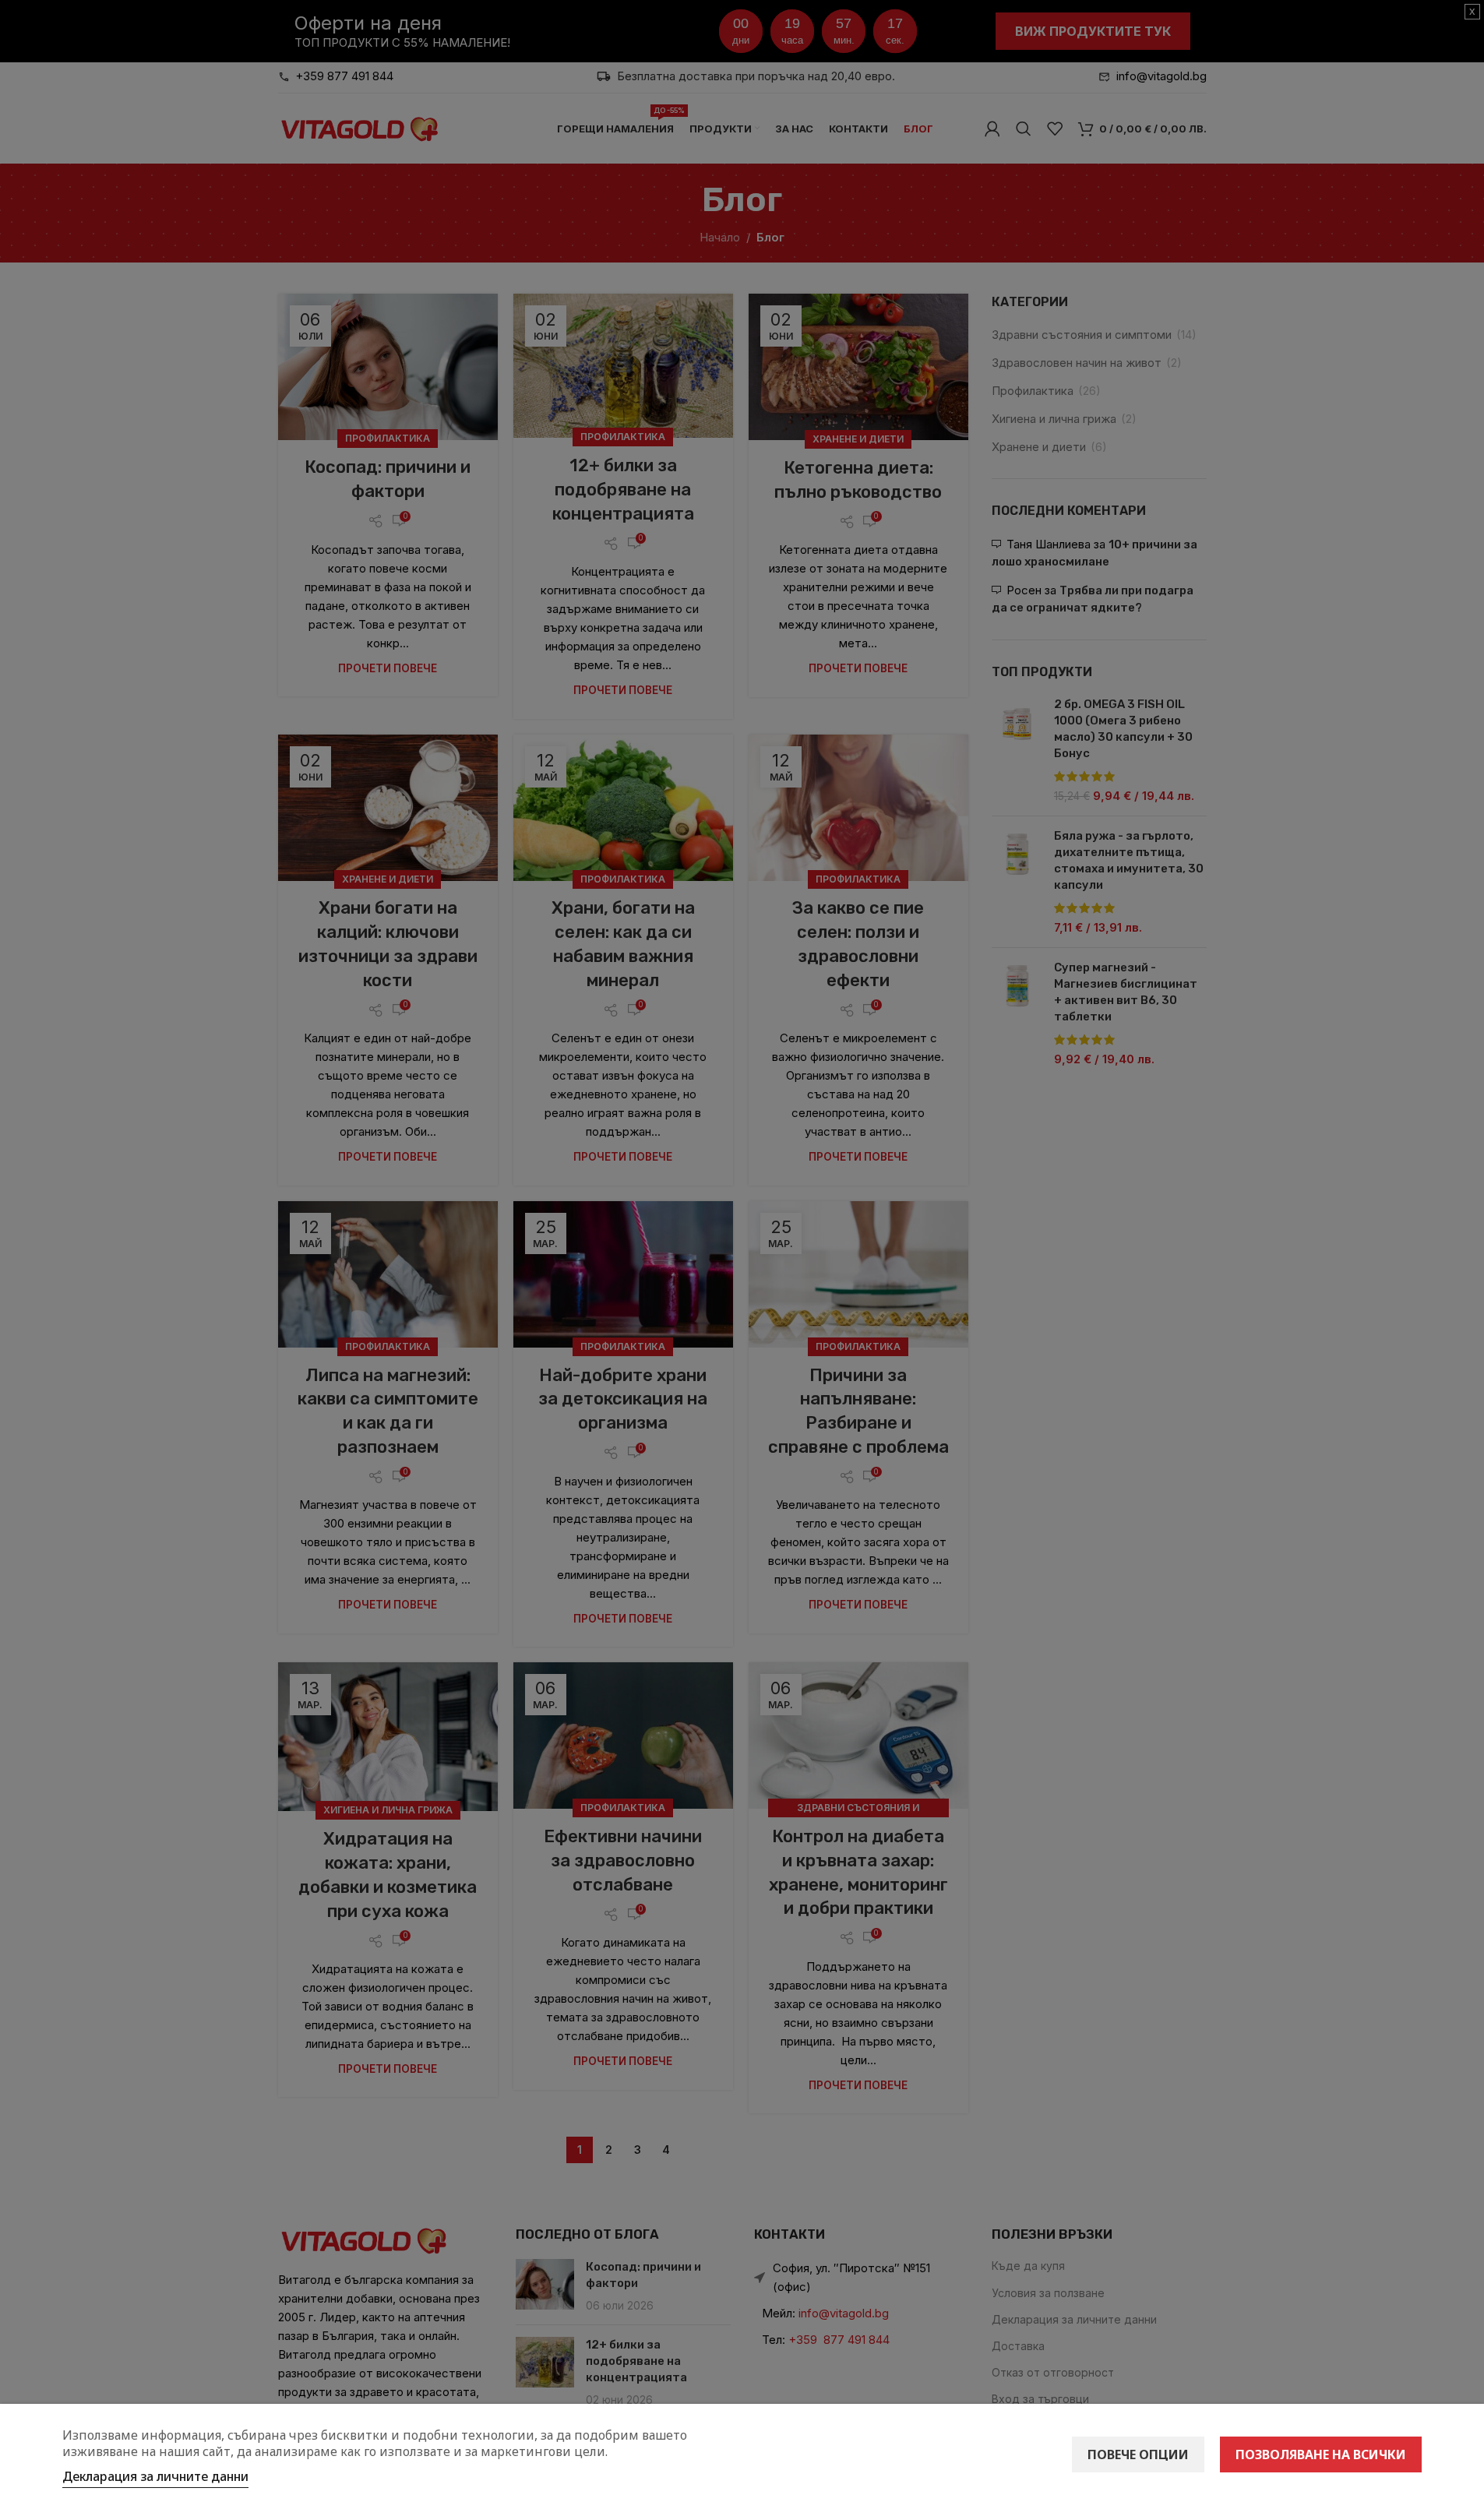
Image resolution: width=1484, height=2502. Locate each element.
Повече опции (1138, 2454)
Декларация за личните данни (155, 2476)
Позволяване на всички (1321, 2454)
